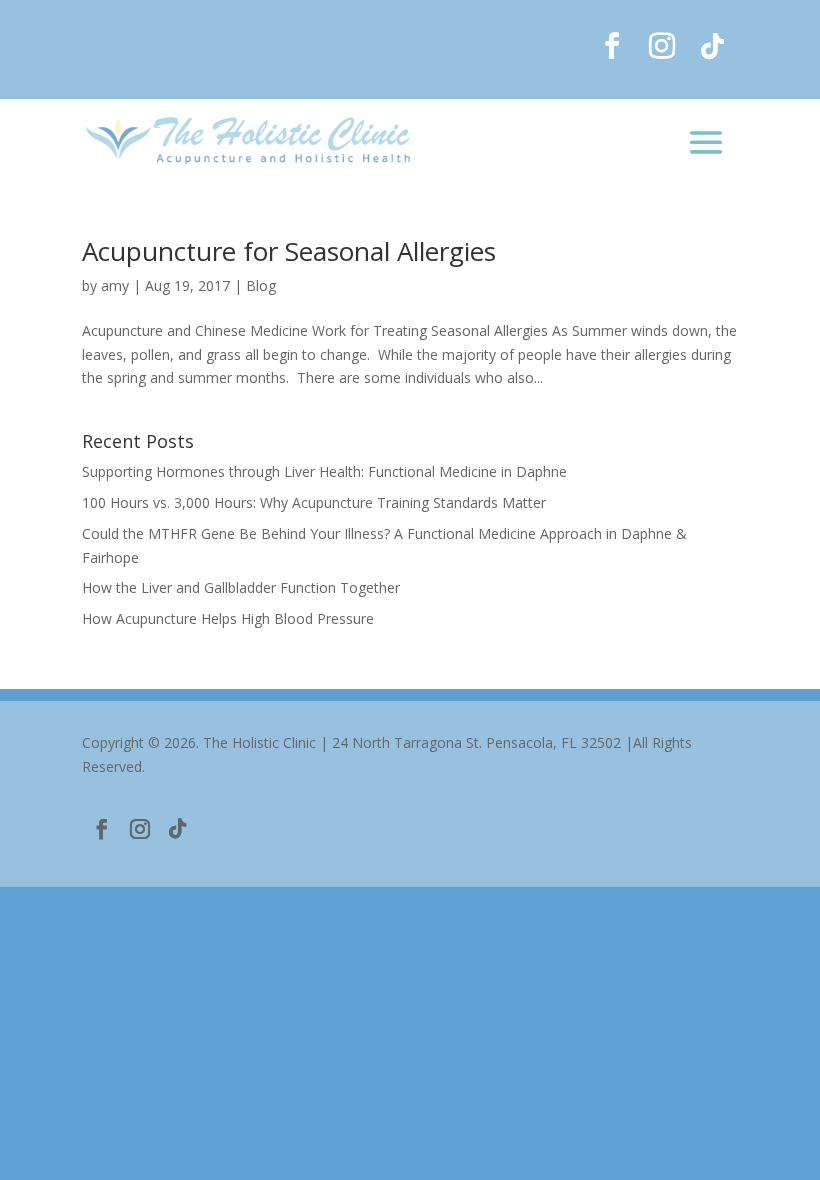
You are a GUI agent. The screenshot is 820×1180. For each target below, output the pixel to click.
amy (115, 285)
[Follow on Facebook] (612, 46)
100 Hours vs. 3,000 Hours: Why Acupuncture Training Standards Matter (314, 502)
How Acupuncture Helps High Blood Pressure (228, 618)
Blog (261, 285)
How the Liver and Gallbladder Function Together (241, 587)
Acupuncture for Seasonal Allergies (289, 251)
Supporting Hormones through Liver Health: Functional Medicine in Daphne (324, 471)
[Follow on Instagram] (662, 46)
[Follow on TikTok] (712, 46)
